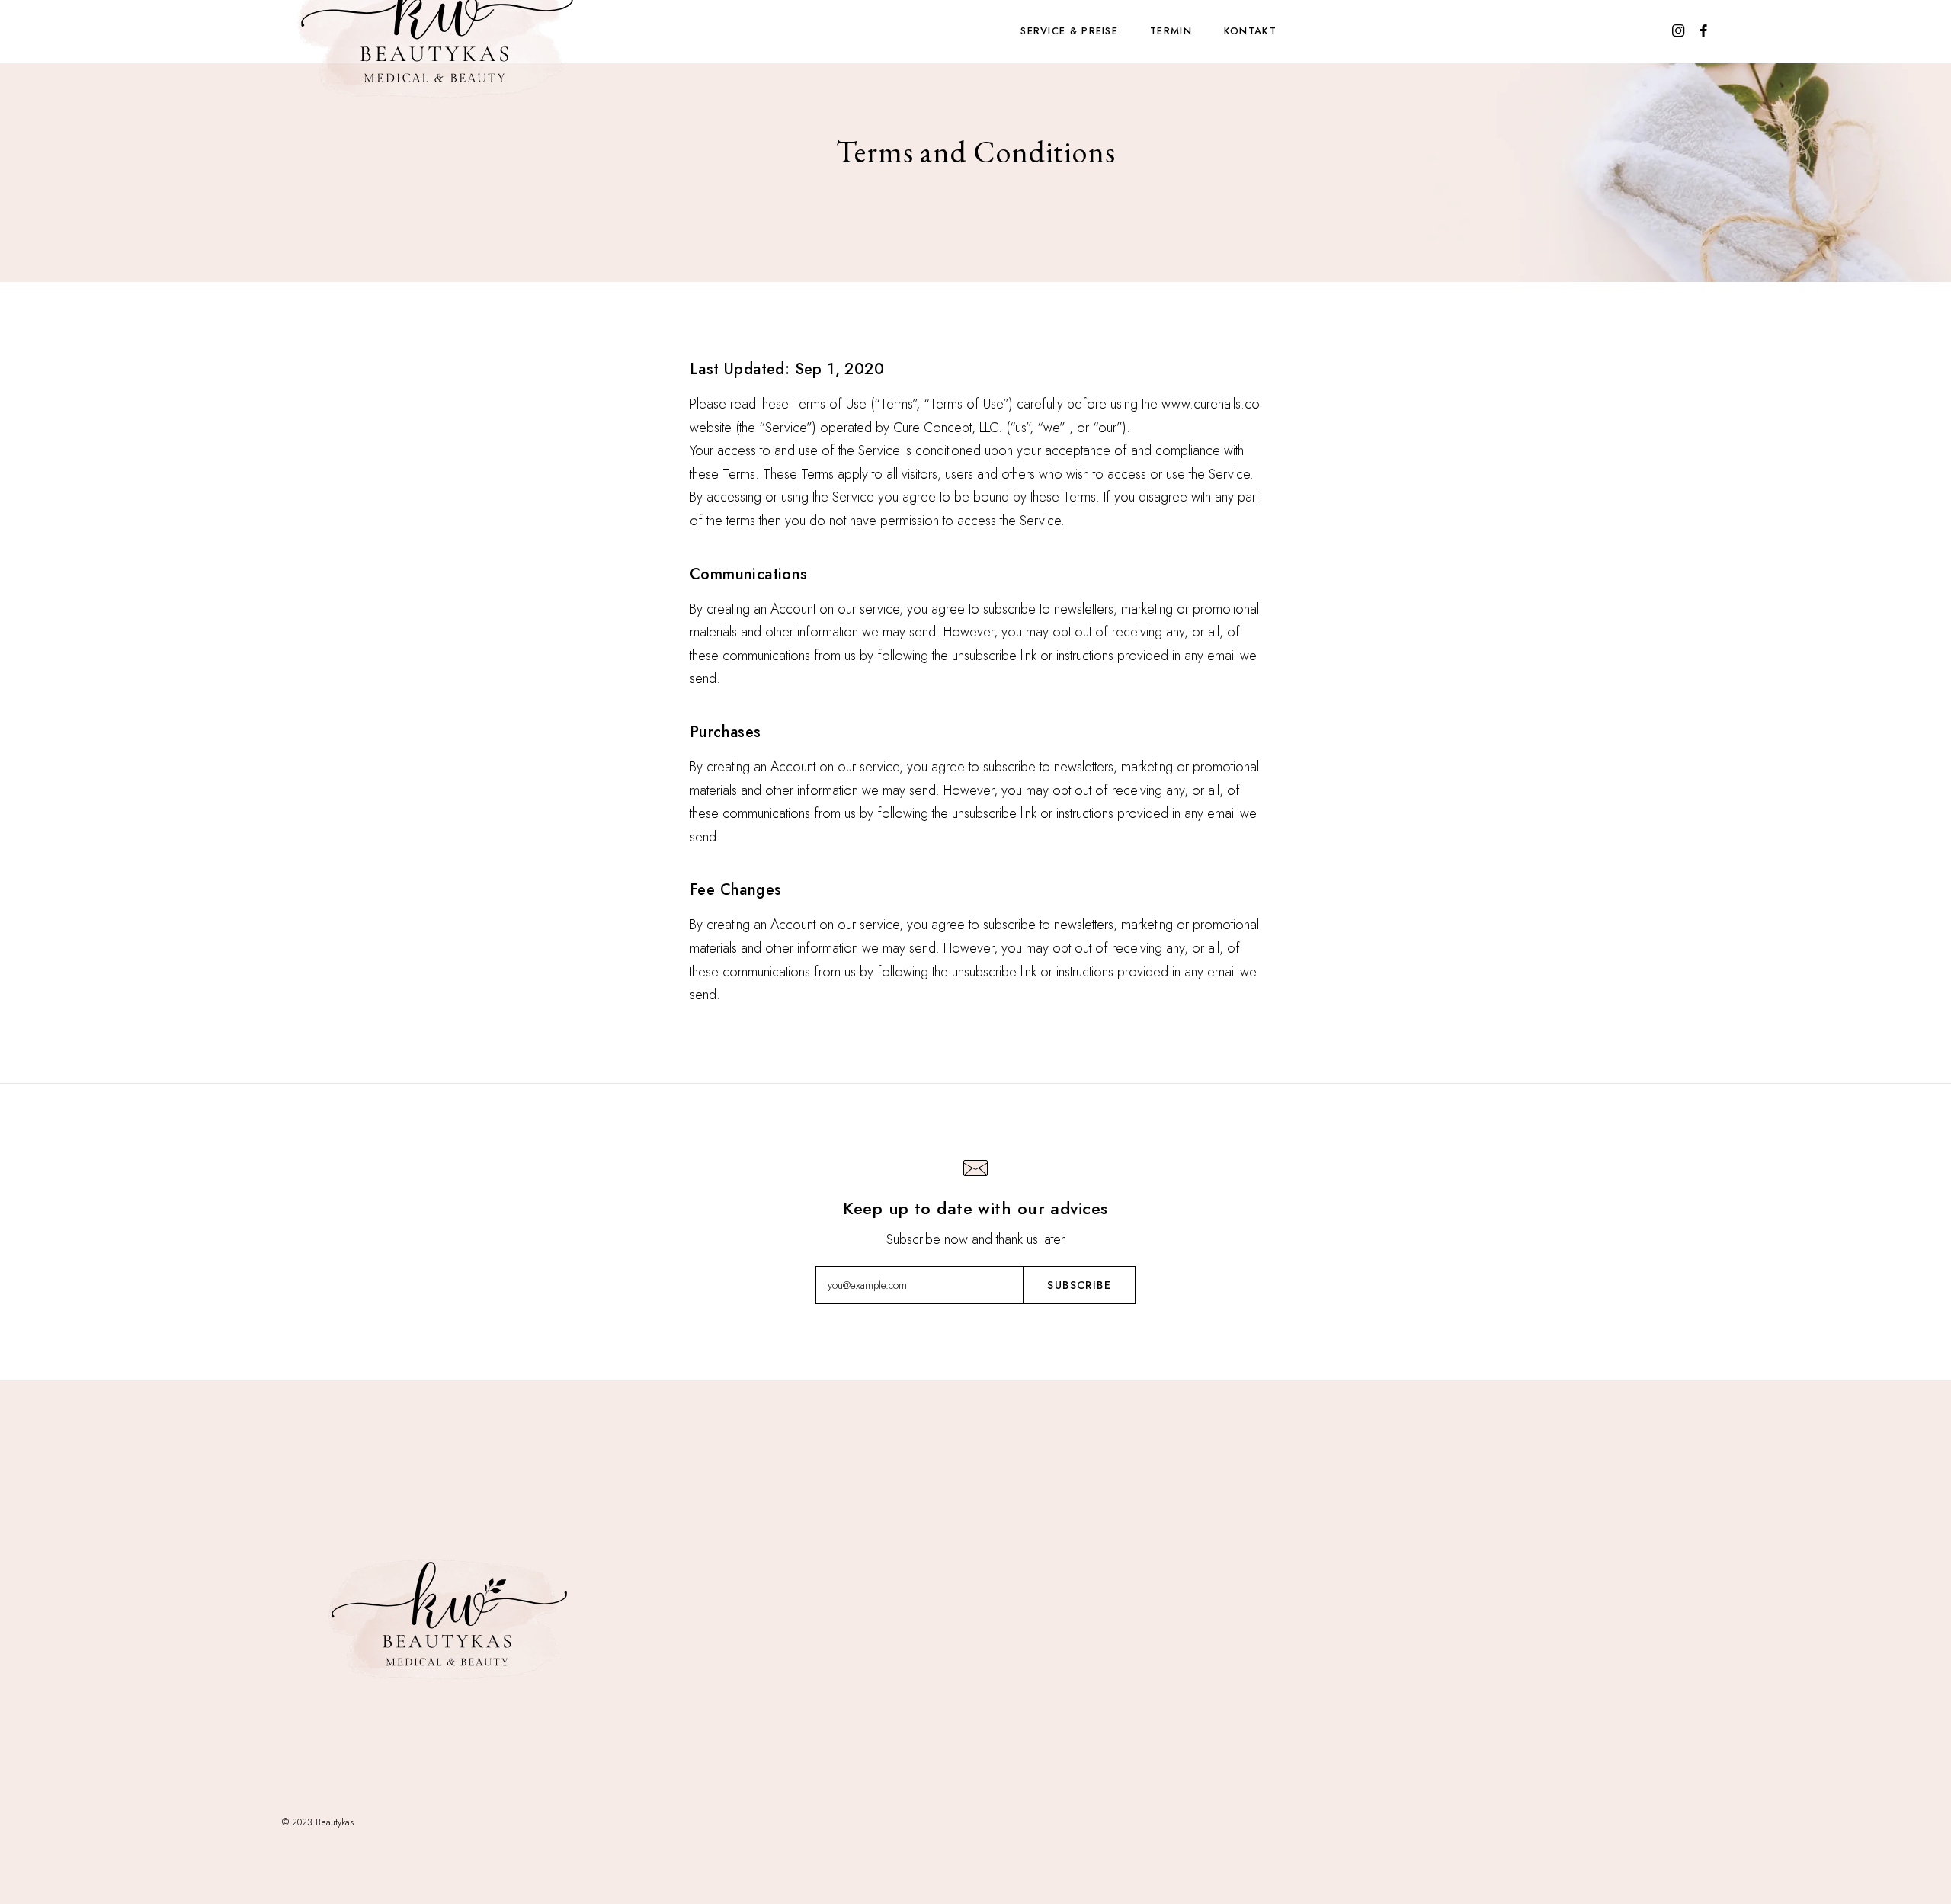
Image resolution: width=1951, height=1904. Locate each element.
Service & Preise (1069, 31)
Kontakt (1250, 31)
